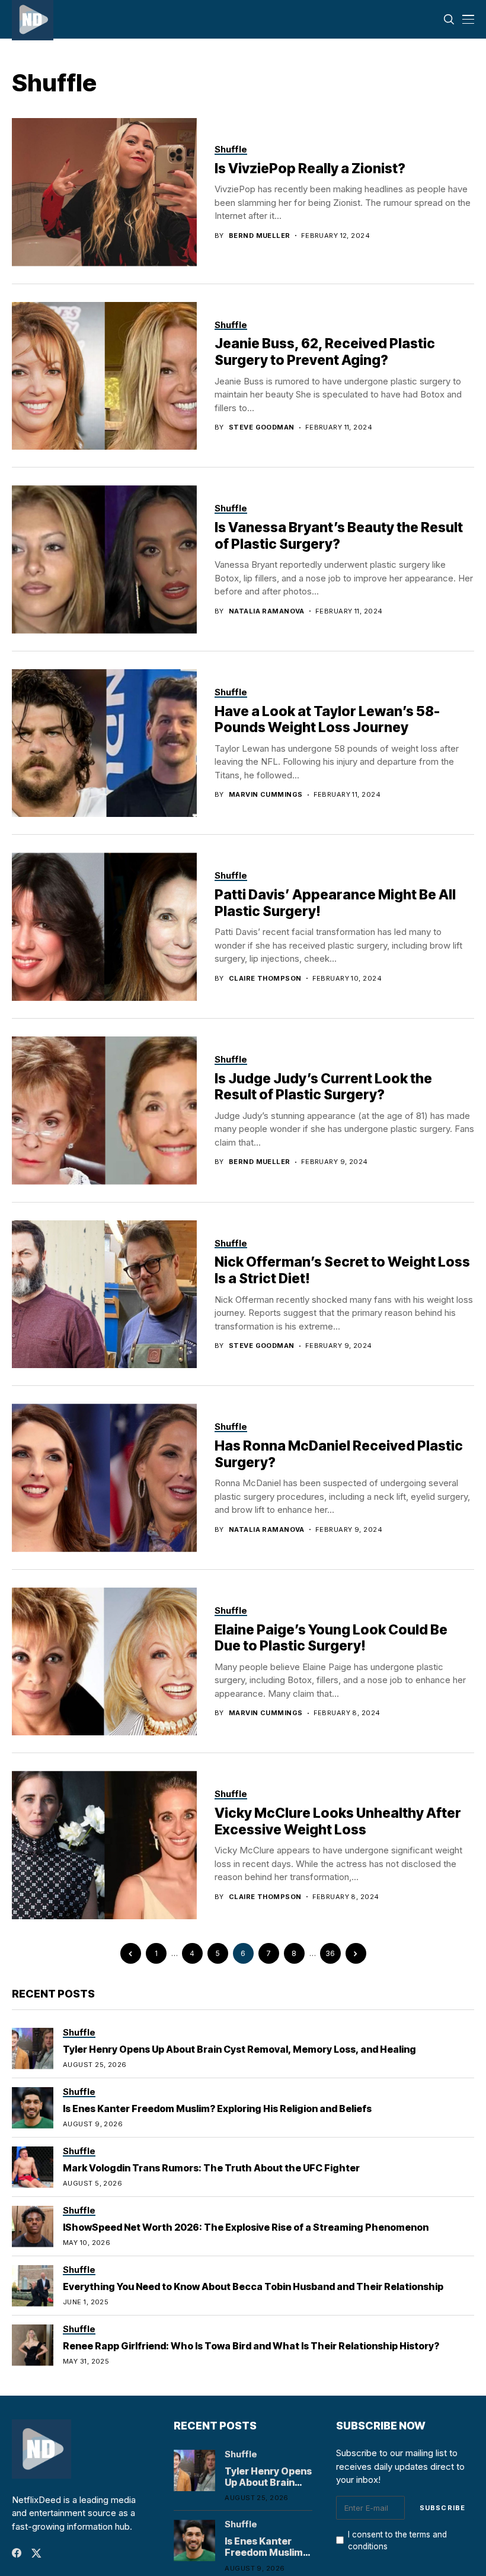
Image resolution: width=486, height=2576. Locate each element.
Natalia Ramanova (267, 611)
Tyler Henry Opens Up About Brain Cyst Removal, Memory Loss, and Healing (239, 2049)
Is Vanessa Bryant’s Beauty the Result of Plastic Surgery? (339, 536)
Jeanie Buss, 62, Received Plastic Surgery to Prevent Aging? (325, 352)
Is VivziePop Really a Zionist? (310, 168)
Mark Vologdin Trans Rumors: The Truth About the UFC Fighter (211, 2168)
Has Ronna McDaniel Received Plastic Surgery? (339, 1454)
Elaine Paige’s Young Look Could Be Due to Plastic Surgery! (331, 1638)
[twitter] (36, 2553)
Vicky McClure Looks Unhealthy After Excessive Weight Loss (338, 1821)
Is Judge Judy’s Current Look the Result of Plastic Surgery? (323, 1087)
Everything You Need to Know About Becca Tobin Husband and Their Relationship (253, 2286)
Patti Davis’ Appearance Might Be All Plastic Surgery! (335, 903)
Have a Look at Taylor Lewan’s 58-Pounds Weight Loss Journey (327, 720)
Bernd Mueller (260, 236)
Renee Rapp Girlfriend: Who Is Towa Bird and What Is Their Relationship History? (251, 2346)
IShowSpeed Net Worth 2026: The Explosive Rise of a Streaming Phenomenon (246, 2227)
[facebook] (17, 2553)
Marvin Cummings (266, 795)
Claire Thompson (265, 979)
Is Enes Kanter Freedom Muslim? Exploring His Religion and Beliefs (217, 2108)
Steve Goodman (262, 427)
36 (330, 1953)
